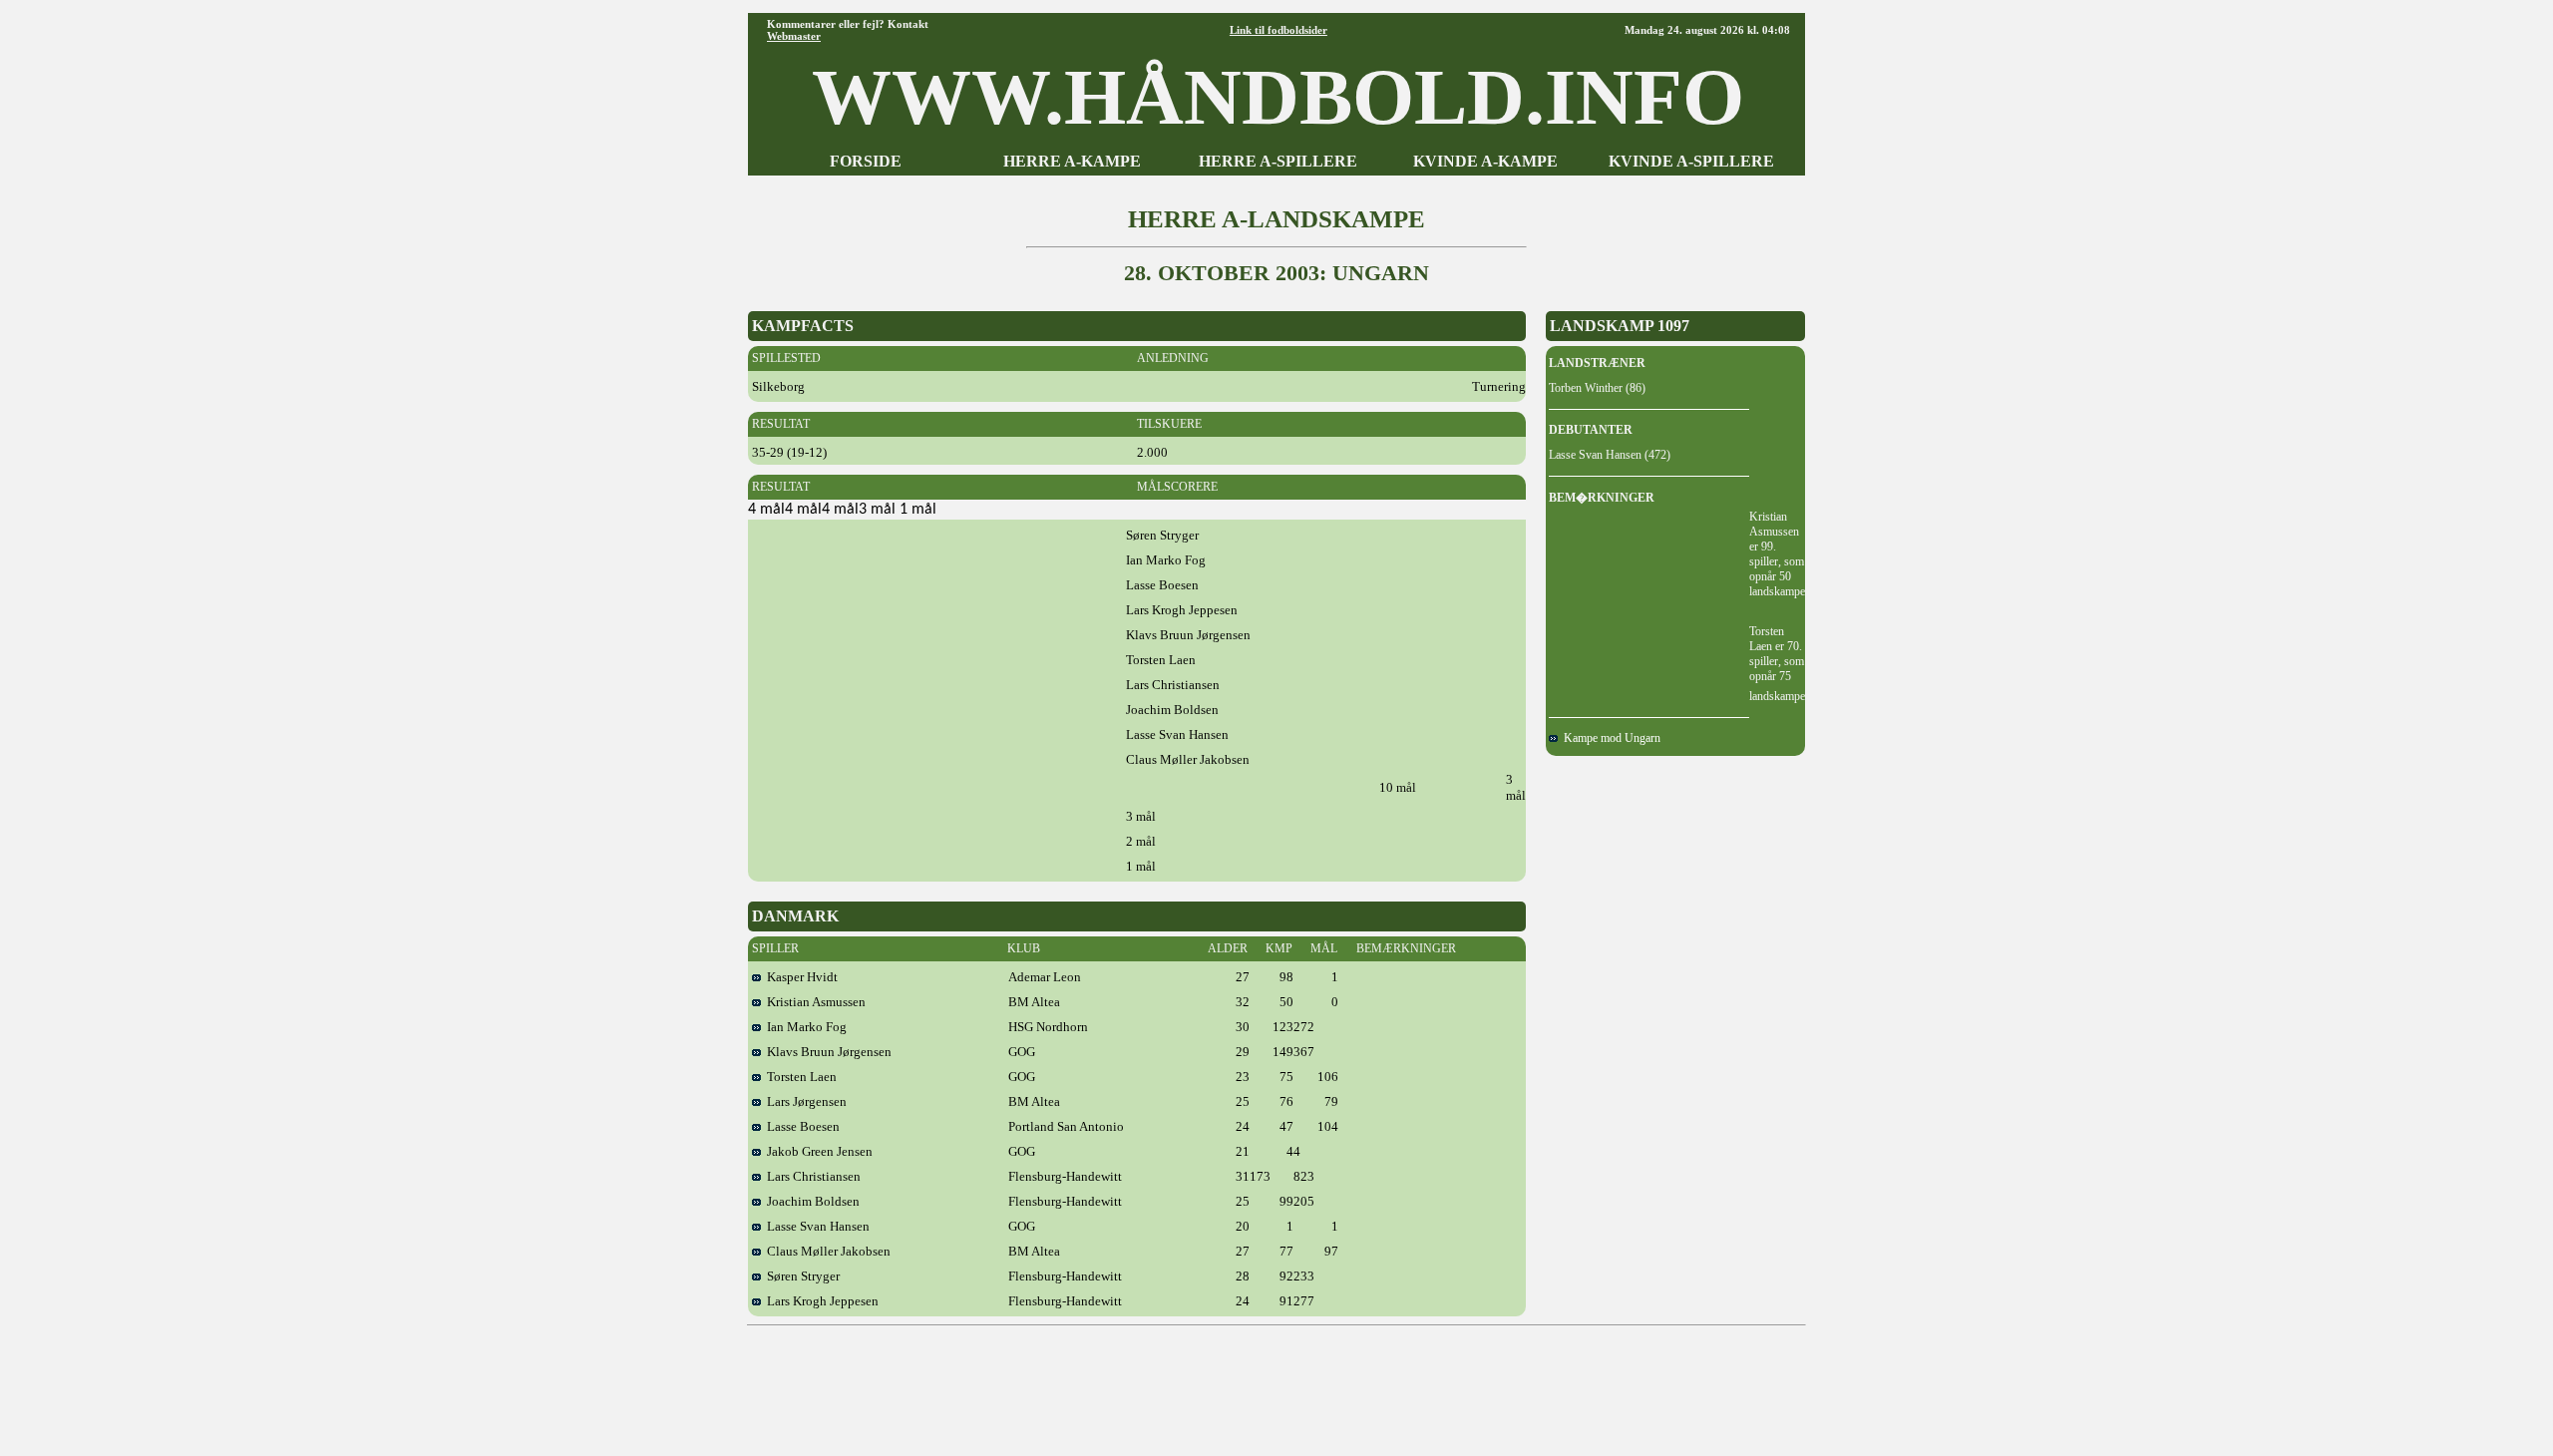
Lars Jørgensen (804, 1101)
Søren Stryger (800, 1276)
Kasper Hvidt (799, 977)
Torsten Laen (799, 1077)
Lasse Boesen (800, 1126)
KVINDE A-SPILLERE (1691, 161)
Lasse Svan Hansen (815, 1226)
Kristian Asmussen (813, 1002)
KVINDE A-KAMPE (1485, 161)
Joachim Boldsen (810, 1201)
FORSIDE (866, 161)
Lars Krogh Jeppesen (820, 1301)
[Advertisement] (1276, 1383)
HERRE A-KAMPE (1072, 161)
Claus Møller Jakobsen (826, 1251)
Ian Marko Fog (804, 1027)
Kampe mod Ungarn (1609, 738)
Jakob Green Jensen (817, 1151)
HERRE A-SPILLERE (1278, 161)
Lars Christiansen (811, 1176)
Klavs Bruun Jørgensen (826, 1052)
